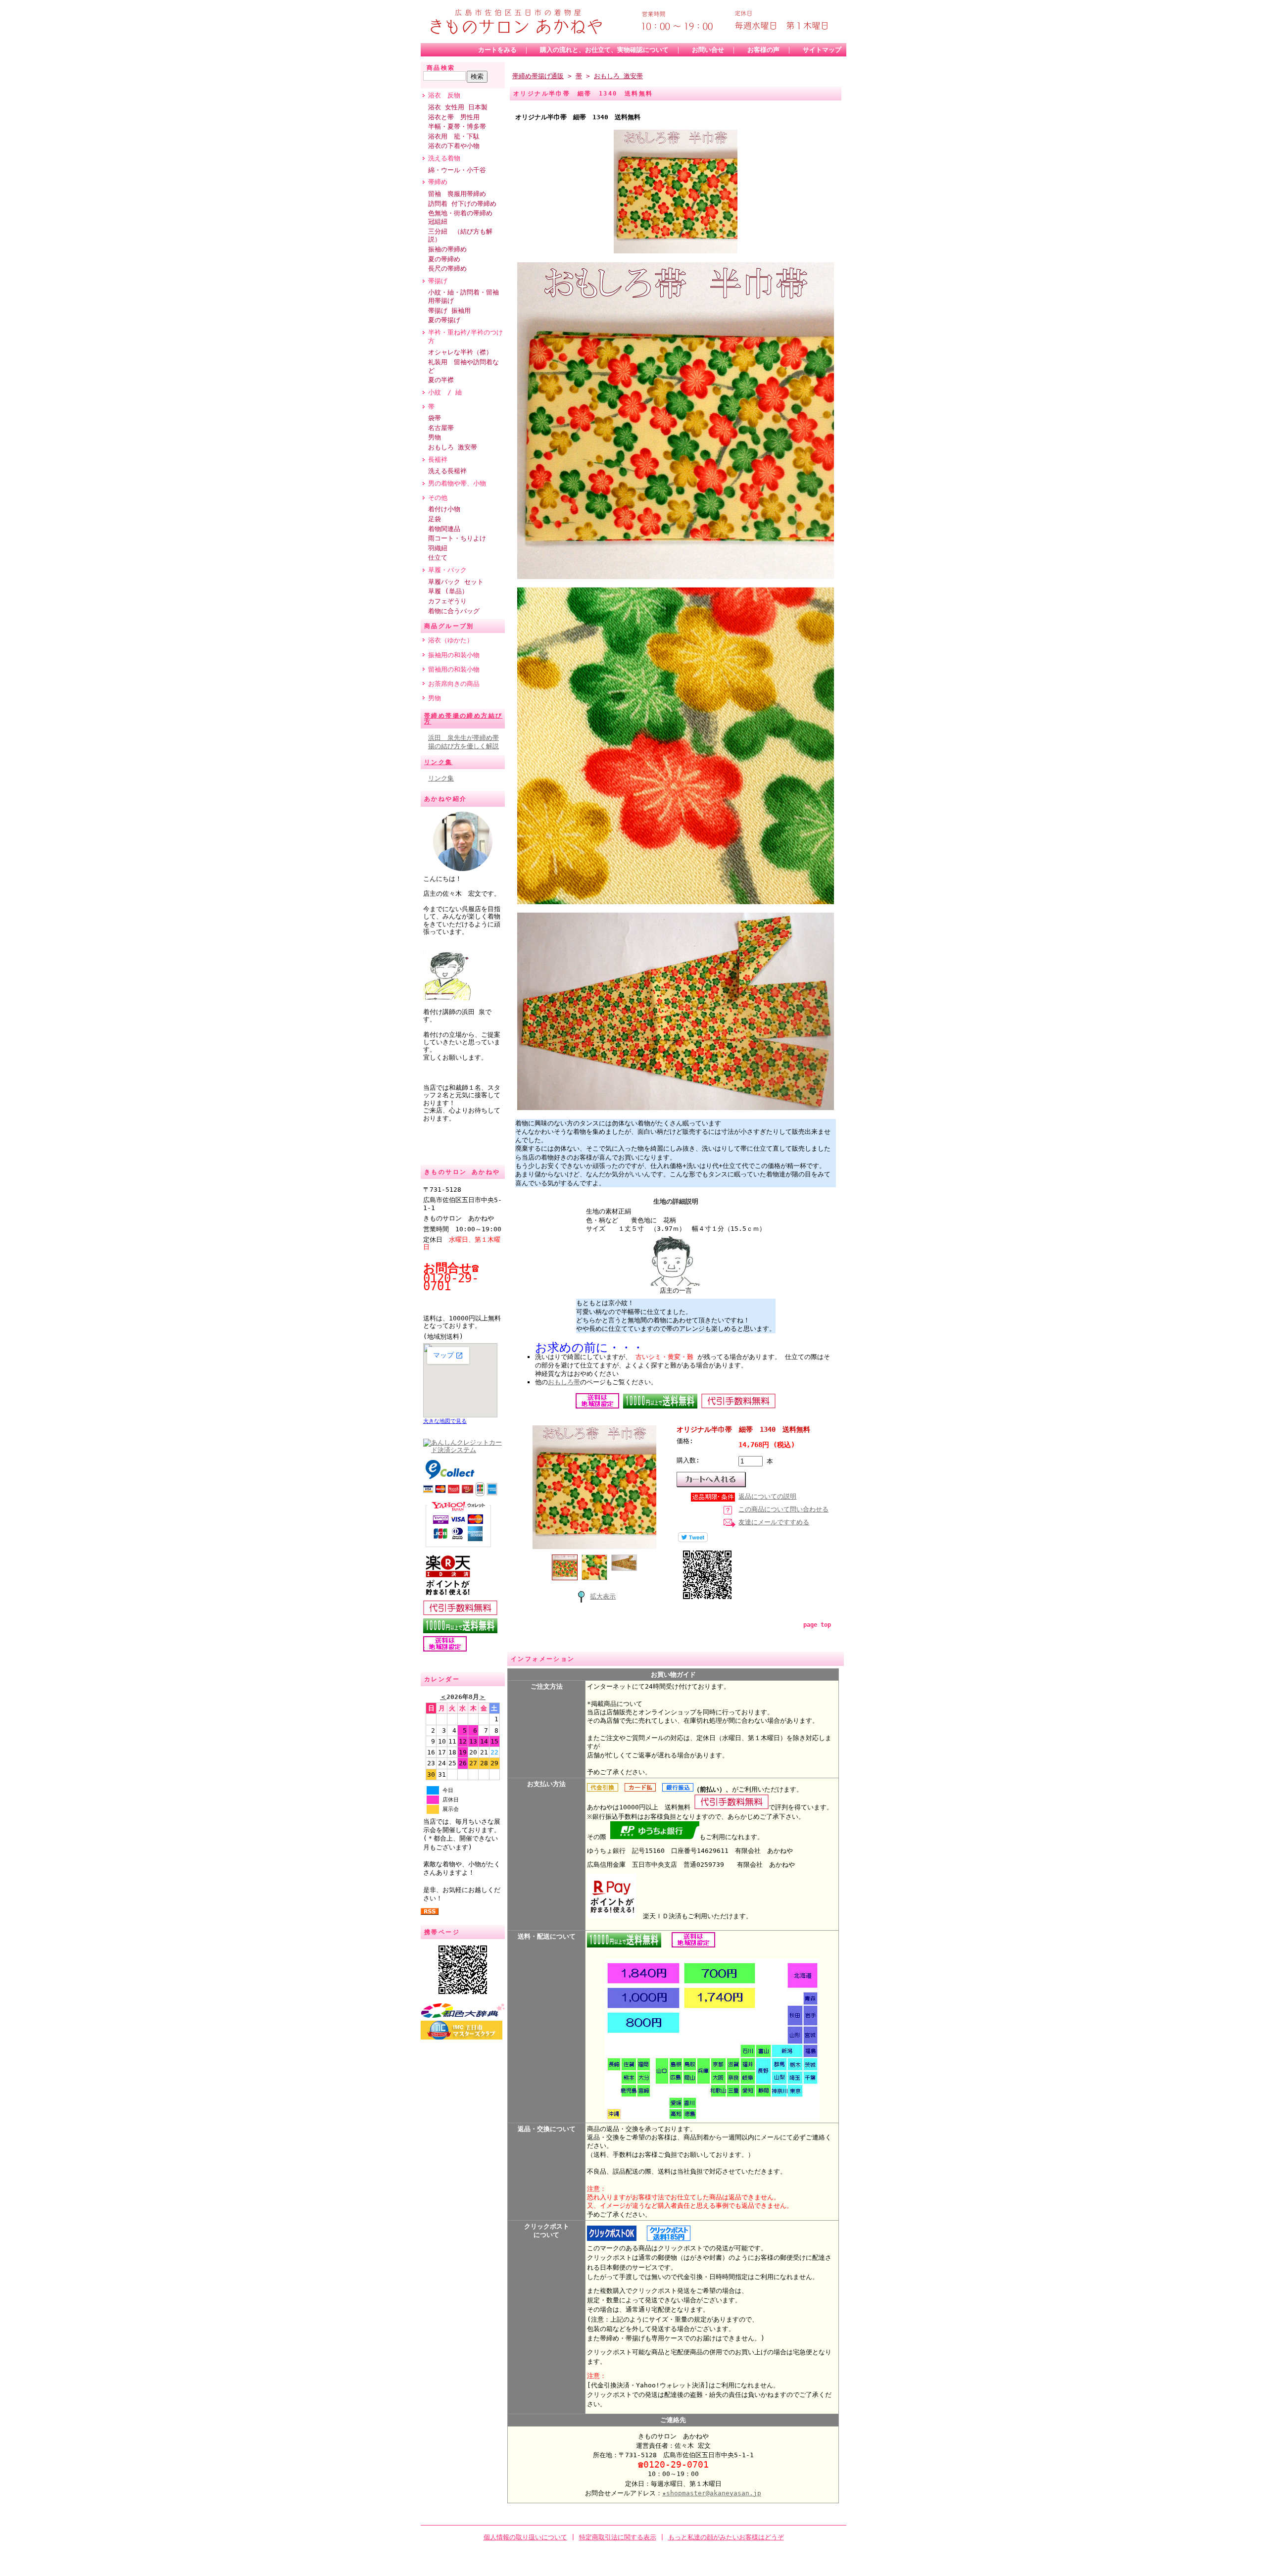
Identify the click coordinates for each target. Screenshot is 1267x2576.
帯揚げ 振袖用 (449, 311)
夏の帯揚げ (444, 320)
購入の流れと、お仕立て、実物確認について (604, 50)
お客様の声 (763, 50)
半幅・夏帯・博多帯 (457, 126)
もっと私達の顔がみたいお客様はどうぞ (726, 2537)
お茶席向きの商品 (454, 684)
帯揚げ (438, 281)
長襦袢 (441, 460)
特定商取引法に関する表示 (618, 2537)
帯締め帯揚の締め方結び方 (463, 719)
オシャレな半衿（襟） (460, 352)
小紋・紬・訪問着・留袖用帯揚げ (463, 296)
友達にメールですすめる (774, 1522)
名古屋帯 (441, 428)
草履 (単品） (448, 591)
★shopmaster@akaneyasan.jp (712, 2493)
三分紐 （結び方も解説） (460, 236)
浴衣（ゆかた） (451, 640)
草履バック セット (456, 582)
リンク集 (439, 762)
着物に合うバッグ (454, 611)
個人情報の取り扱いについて (525, 2537)
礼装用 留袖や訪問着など (463, 366)
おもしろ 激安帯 (453, 447)
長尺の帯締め (447, 268)
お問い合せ (708, 50)
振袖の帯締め (447, 249)
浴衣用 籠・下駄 (454, 136)
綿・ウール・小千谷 (457, 170)
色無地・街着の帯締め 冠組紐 (463, 217)
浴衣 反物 (444, 95)
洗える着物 (444, 158)
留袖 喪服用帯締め (457, 194)
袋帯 (435, 418)
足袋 (435, 519)
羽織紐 (438, 548)
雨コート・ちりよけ (457, 538)
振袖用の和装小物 (454, 655)
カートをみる (497, 50)
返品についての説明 (767, 1496)
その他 (438, 498)
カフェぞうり (447, 601)
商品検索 (441, 68)
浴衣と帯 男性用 (454, 117)
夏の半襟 (441, 380)
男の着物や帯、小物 (457, 483)
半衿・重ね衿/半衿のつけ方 (465, 337)
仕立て (438, 558)
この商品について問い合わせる (783, 1509)
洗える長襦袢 (451, 471)
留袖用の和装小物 (454, 669)
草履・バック (447, 570)
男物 (438, 437)
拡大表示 (603, 1596)
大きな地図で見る (445, 1421)
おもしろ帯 (564, 1382)
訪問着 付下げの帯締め (462, 204)
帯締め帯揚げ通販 (538, 76)
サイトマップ (822, 50)
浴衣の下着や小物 (454, 146)
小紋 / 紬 (445, 392)
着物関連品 (444, 529)
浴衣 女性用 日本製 (458, 107)
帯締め (441, 182)
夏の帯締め (444, 259)
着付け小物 (444, 509)
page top (817, 1625)
